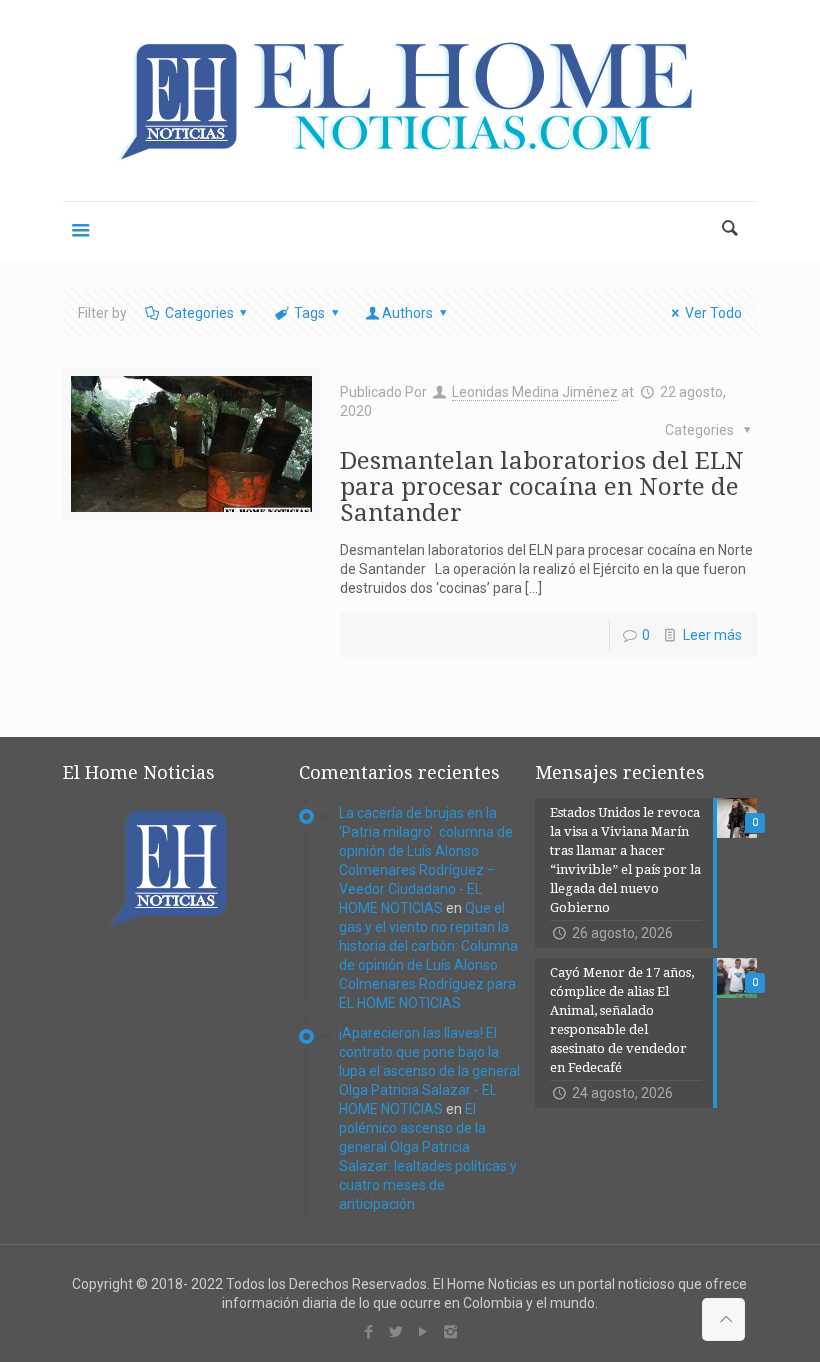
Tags (309, 313)
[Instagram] (450, 1332)
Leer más (712, 635)
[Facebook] (369, 1332)
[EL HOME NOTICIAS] (410, 100)
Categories (199, 313)
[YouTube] (423, 1332)
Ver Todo (713, 313)
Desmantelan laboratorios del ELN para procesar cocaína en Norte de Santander (542, 487)
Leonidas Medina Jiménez (535, 392)
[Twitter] (396, 1332)
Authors (407, 313)
